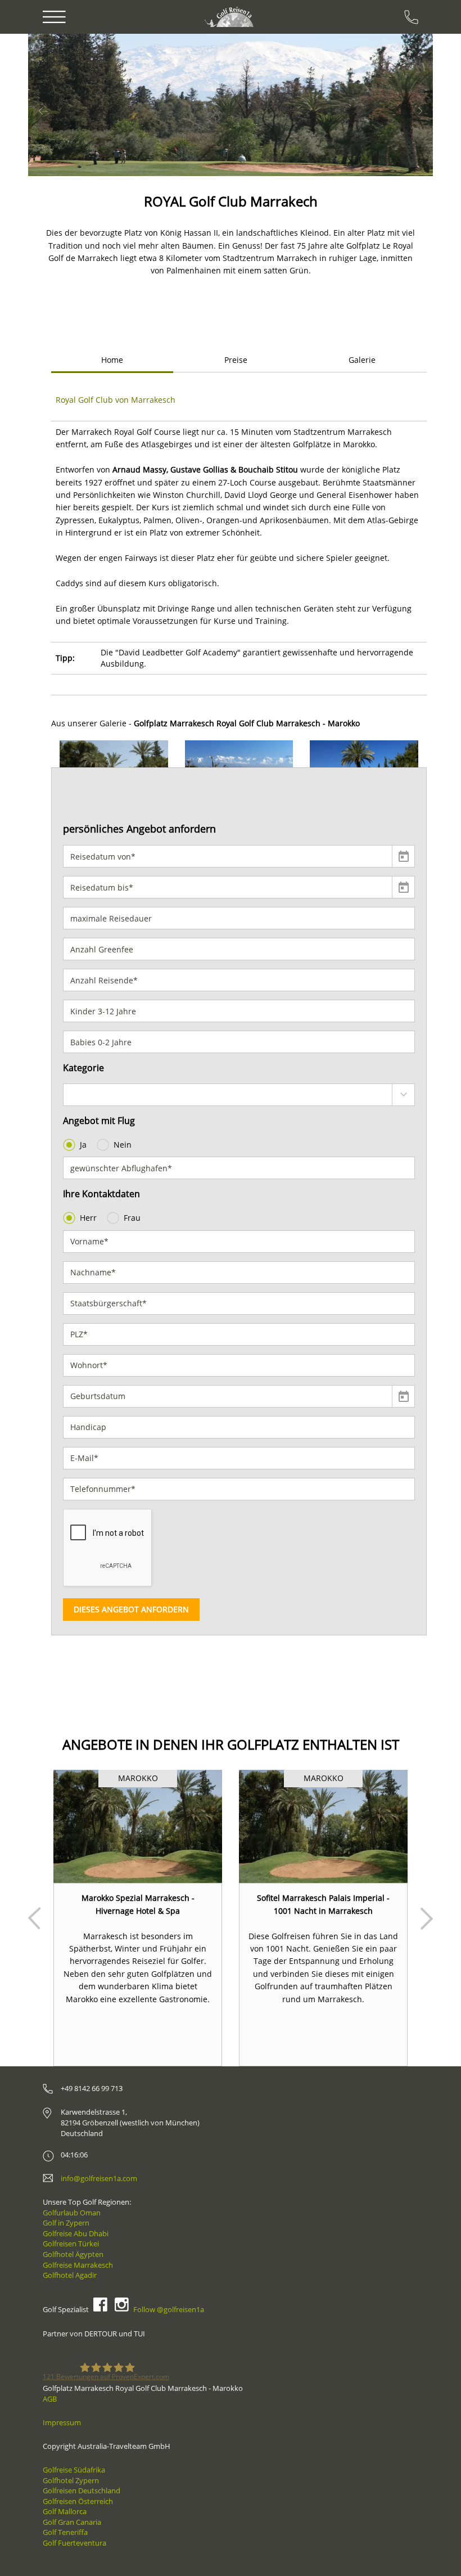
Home (112, 360)
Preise (236, 360)
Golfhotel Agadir (70, 2275)
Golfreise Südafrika (74, 2470)
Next (427, 1918)
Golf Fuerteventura (74, 2543)
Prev (34, 1918)
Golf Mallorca (65, 2511)
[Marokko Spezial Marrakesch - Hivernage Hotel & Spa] (138, 1826)
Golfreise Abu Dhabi (76, 2233)
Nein (123, 1145)
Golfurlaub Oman (72, 2213)
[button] (60, 105)
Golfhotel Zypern (71, 2480)
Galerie (362, 360)
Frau (132, 1218)
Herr (88, 1218)
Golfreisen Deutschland (82, 2490)
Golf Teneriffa (65, 2532)
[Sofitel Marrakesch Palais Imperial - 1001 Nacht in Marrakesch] (323, 1826)
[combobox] (239, 1095)
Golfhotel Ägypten (73, 2254)
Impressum (62, 2422)
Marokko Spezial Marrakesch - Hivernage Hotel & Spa (138, 1904)
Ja (83, 1145)
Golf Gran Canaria (72, 2522)
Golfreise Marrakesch (78, 2265)
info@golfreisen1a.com (99, 2178)
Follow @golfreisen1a (169, 2309)
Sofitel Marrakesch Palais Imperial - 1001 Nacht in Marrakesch (323, 1904)
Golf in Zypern (66, 2223)
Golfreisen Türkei (71, 2244)
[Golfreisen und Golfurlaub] (230, 17)
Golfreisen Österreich (78, 2501)
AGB (50, 2399)
